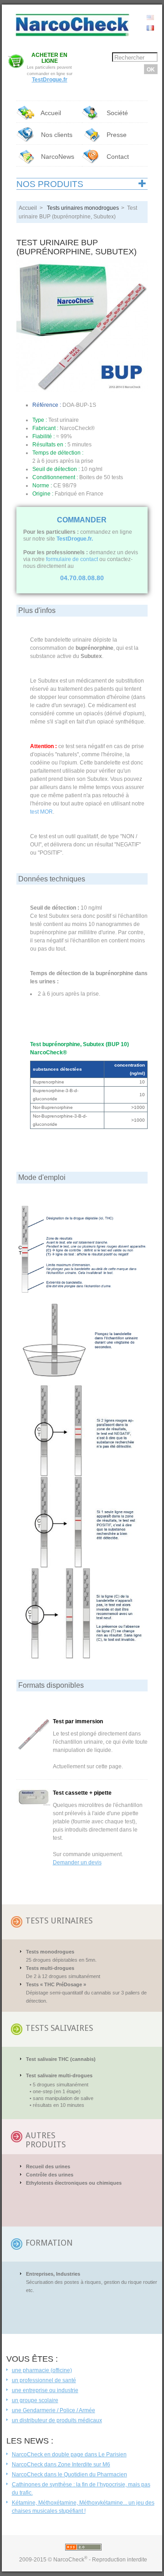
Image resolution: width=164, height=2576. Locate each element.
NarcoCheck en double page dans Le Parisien (69, 2455)
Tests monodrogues (50, 1952)
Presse (117, 135)
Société (116, 113)
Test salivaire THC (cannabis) (61, 2059)
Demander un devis (77, 1862)
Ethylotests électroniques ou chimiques (74, 2183)
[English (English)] (150, 17)
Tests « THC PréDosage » (56, 1984)
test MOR (41, 812)
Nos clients (56, 135)
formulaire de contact (72, 559)
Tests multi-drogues (50, 1968)
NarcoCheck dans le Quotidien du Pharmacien (69, 2475)
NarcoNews (57, 157)
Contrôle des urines (50, 2175)
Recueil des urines (48, 2166)
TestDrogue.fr (50, 80)
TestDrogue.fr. (75, 539)
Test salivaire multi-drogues (59, 2075)
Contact (117, 157)
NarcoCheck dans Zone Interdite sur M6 (61, 2465)
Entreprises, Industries (53, 2274)
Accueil (50, 113)
